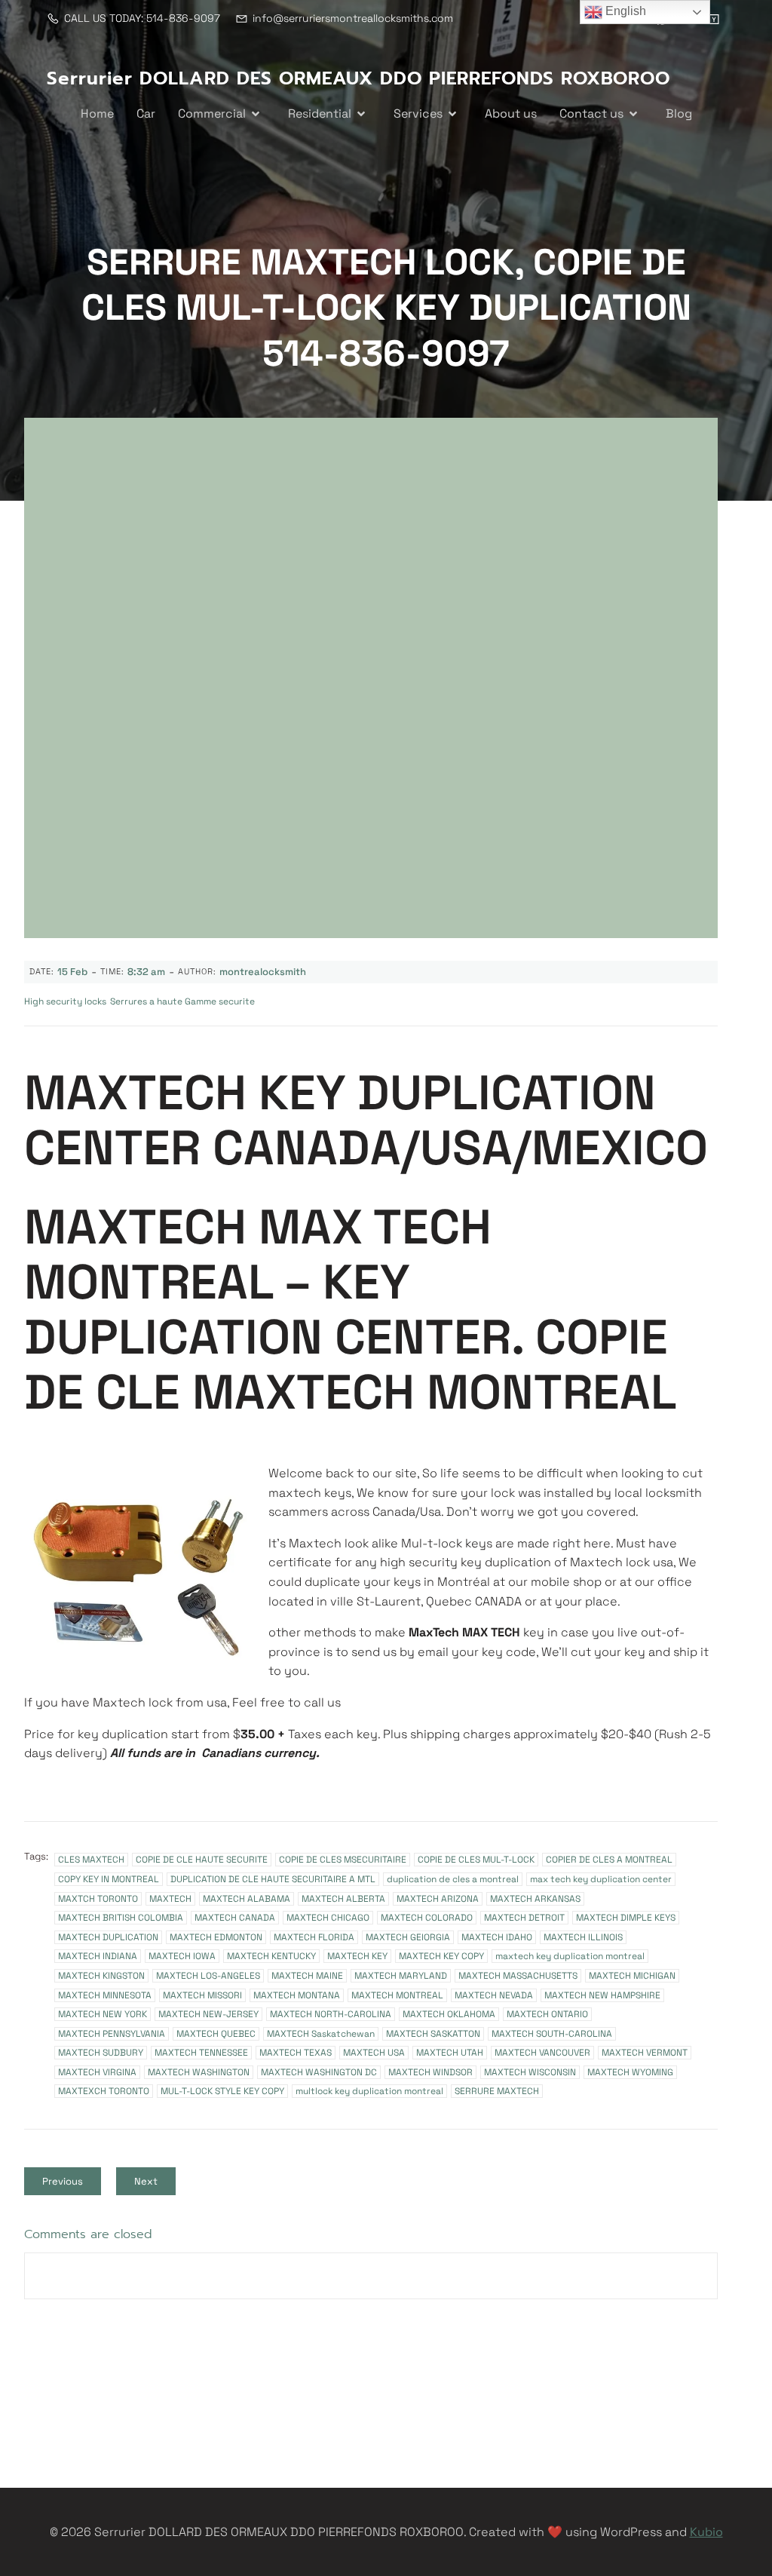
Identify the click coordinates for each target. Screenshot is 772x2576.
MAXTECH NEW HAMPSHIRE (602, 1995)
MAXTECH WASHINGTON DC (319, 2072)
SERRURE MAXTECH (497, 2091)
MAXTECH (170, 1899)
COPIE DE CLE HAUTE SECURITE (202, 1860)
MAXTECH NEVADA (494, 1995)
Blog (679, 113)
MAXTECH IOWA (182, 1956)
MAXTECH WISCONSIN (530, 2072)
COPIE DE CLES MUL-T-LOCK (476, 1860)
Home (97, 113)
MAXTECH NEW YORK (103, 2014)
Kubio (706, 2532)
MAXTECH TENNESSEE (201, 2053)
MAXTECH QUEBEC (216, 2034)
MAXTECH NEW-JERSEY (208, 2014)
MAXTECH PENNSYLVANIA (112, 2034)
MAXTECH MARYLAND (401, 1976)
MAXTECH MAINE (307, 1976)
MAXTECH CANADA (235, 1918)
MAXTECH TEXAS (296, 2053)
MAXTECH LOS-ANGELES (208, 1976)
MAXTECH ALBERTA (343, 1899)
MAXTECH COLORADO (427, 1918)
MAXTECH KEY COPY (441, 1956)
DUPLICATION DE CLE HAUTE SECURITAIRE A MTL (273, 1879)
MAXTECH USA (374, 2053)
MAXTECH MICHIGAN (632, 1976)
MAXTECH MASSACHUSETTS (518, 1976)
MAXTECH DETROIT (524, 1918)
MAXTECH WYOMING (630, 2072)
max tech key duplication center (601, 1879)
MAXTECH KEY (357, 1956)
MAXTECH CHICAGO (328, 1918)
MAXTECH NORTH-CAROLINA (331, 2014)
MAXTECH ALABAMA (247, 1899)
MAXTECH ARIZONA (438, 1899)
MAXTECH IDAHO (497, 1937)
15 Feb (72, 972)
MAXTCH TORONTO (98, 1899)
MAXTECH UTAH (450, 2053)
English (624, 11)
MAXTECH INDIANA (98, 1956)
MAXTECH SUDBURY (101, 2053)
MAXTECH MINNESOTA (105, 1995)
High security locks (65, 1001)
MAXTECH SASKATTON (433, 2034)
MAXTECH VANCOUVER (542, 2053)
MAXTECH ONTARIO (547, 2014)
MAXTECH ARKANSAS (535, 1899)
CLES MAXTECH (91, 1860)
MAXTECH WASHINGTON (199, 2072)
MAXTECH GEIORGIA (408, 1937)
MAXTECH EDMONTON (216, 1937)
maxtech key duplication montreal (570, 1956)
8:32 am (146, 972)
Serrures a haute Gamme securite (182, 1001)
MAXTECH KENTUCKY (271, 1956)
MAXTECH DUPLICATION (108, 1937)
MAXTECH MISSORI (202, 1995)
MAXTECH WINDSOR (430, 2072)
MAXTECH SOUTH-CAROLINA (552, 2034)
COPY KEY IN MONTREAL (109, 1879)
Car (146, 113)
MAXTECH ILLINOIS (583, 1937)
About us (511, 113)
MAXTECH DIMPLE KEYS (626, 1918)
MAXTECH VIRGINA (97, 2072)
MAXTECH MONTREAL (397, 1995)
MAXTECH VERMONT (645, 2053)
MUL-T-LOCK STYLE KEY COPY (222, 2091)
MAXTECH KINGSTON (101, 1976)
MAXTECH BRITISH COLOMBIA (121, 1918)
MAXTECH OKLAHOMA (449, 2014)
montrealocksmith (263, 972)
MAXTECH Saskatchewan (321, 2034)
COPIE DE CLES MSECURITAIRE (343, 1860)
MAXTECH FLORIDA (314, 1937)
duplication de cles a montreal (453, 1879)
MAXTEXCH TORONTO (104, 2091)
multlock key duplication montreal (369, 2091)
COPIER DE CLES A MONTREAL (609, 1860)
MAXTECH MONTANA (297, 1995)
